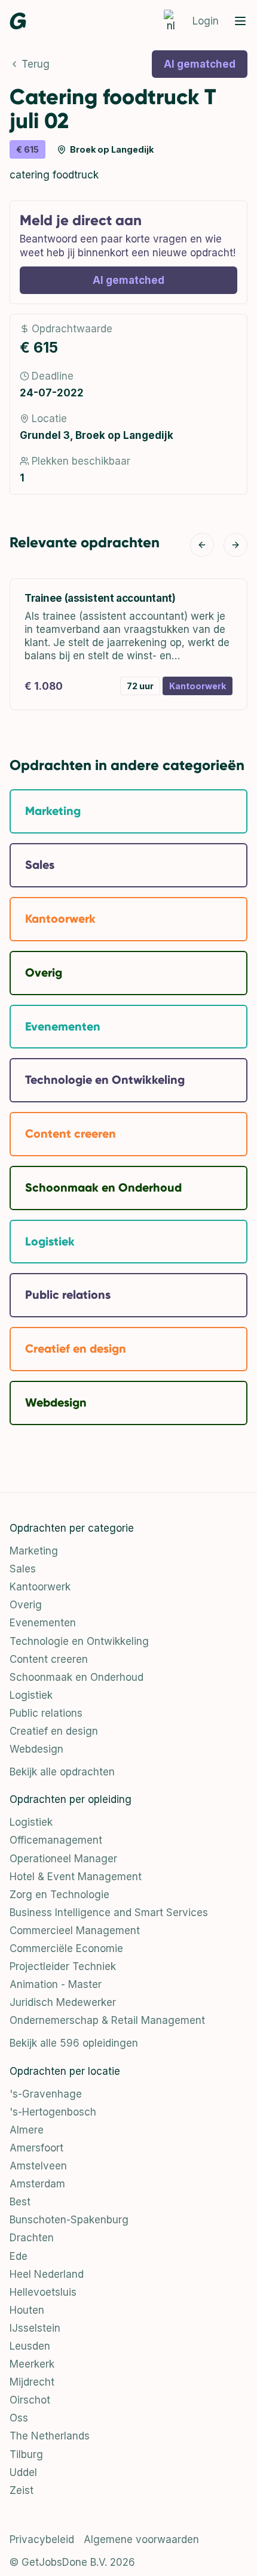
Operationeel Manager (63, 1859)
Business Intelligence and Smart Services (109, 1913)
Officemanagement (56, 1840)
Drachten (32, 2238)
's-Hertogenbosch (53, 2112)
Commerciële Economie (66, 1948)
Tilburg (26, 2454)
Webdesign (36, 1749)
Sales (23, 1569)
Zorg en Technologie (59, 1895)
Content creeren (49, 1659)
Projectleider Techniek (63, 1966)
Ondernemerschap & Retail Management (107, 2020)
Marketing (34, 1551)
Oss (19, 2418)
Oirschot (30, 2400)
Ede (19, 2256)
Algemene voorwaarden (141, 2539)
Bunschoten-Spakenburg (69, 2220)
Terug (36, 64)
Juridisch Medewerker (63, 2002)
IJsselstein (35, 2328)
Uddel (23, 2472)
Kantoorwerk (40, 1587)
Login (206, 21)
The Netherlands (50, 2436)
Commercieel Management (75, 1931)
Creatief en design (54, 1731)
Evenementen (43, 1623)
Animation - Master (56, 1984)
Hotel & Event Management (76, 1877)
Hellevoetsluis (43, 2292)
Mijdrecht (32, 2382)
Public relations (46, 1713)
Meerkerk (32, 2364)
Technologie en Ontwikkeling (79, 1641)
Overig (26, 1605)
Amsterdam (37, 2184)
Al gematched (200, 64)
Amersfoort (36, 2148)
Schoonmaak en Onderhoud (77, 1677)
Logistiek (31, 1695)
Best (20, 2202)
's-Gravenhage (46, 2094)
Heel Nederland (47, 2274)
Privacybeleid (42, 2539)
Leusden (30, 2346)
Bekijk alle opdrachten (62, 1772)
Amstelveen (38, 2166)
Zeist (22, 2490)
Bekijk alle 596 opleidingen (74, 2043)
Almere (27, 2130)
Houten (27, 2310)
